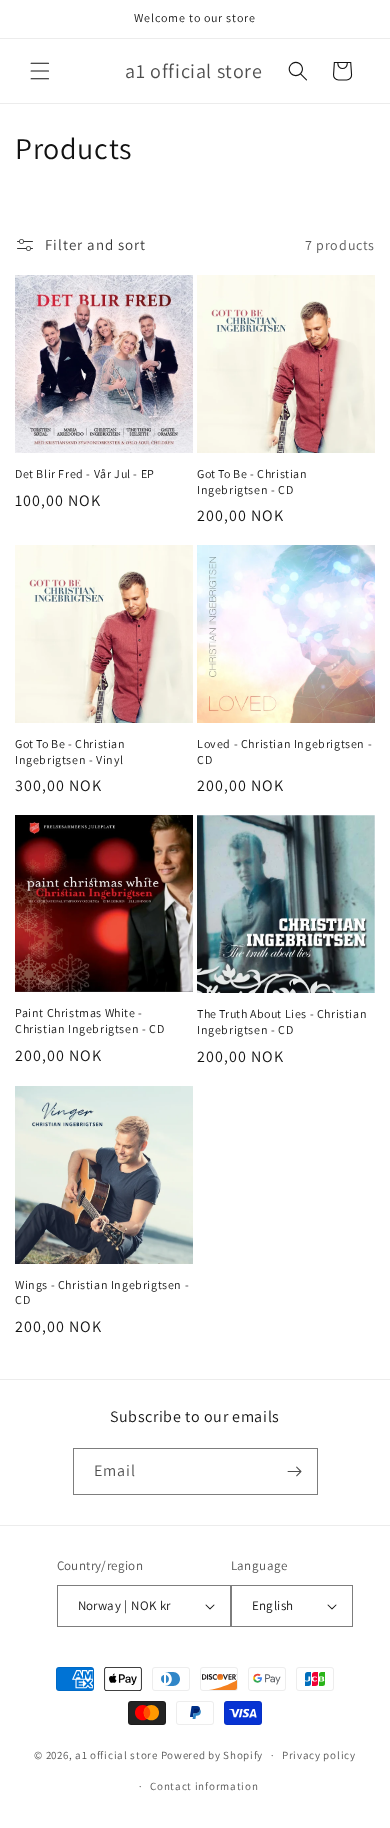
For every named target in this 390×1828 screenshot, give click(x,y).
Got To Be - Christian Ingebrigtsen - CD (252, 481)
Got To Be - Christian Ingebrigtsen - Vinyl (70, 751)
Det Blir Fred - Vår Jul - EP (85, 473)
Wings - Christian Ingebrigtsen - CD (102, 1292)
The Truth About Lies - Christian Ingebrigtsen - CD (282, 1021)
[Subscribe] (295, 1471)
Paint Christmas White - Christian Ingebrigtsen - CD (89, 1020)
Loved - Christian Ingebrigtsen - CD (284, 751)
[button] (40, 71)
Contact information (204, 1786)
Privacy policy (319, 1755)
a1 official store (116, 1755)
